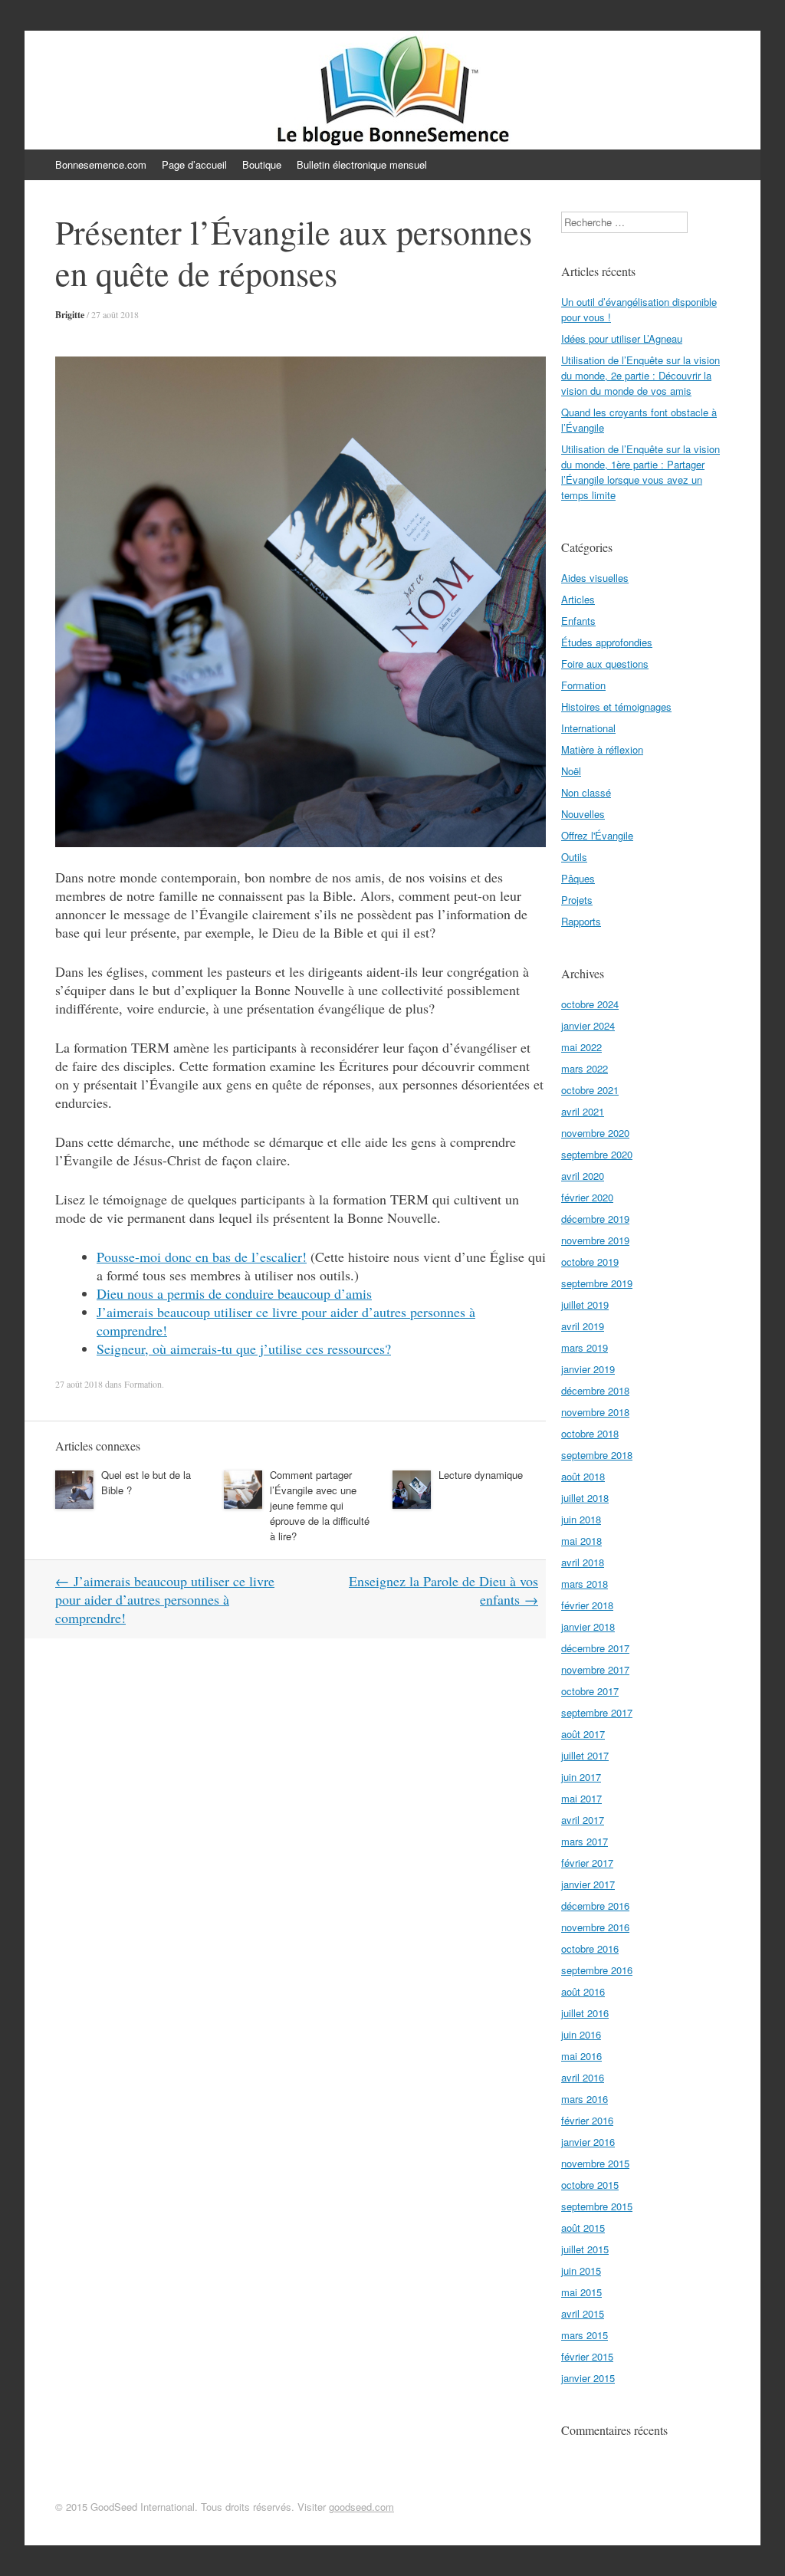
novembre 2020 (595, 1133)
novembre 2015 (595, 2163)
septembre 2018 (597, 1455)
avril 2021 (583, 1111)
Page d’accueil (194, 164)
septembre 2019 (597, 1283)
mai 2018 (581, 1541)
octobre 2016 (590, 1948)
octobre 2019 (590, 1262)
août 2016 (583, 1991)
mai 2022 (581, 1047)
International (588, 728)
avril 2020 (583, 1176)
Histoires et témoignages (616, 706)
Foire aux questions (605, 664)
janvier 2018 (588, 1626)
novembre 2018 (595, 1412)
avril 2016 (583, 2077)
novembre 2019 (595, 1240)
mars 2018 (585, 1584)
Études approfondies (607, 642)
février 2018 (587, 1605)
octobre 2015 (590, 2185)
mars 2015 (585, 2335)
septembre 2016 (597, 1970)
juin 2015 (581, 2270)
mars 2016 (585, 2099)
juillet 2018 (585, 1498)
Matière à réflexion (602, 749)
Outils (574, 857)
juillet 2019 (585, 1304)
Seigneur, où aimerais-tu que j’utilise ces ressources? (244, 1349)
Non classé (586, 792)
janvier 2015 (588, 2378)
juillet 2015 (585, 2249)
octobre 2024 (590, 1004)
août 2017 (583, 1734)
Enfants (578, 621)
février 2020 (587, 1197)
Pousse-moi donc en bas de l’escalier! (202, 1257)
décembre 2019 (595, 1219)
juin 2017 (581, 1777)
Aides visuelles (595, 578)
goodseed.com (361, 2507)
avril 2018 (583, 1562)
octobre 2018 (590, 1433)
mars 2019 (585, 1347)
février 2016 (587, 2120)
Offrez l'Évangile (597, 835)
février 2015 (587, 2356)
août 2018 (583, 1476)
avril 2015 (583, 2313)
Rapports (581, 921)
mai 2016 (581, 2056)
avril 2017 (583, 1820)
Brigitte (70, 315)
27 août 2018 (115, 314)
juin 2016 (581, 2034)
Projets (577, 900)
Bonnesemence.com (101, 164)
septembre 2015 (597, 2206)
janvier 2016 (588, 2142)
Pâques (578, 878)
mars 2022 (585, 1068)
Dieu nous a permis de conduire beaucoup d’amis (234, 1293)
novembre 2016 (595, 1927)
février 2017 (587, 1863)
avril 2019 (583, 1326)
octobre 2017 (590, 1691)
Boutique (262, 164)
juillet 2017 (585, 1755)
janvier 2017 (588, 1884)
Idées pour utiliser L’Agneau (622, 338)
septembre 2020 (597, 1154)
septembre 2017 (597, 1712)
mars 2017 (585, 1841)
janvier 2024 (588, 1025)
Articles (578, 599)
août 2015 (583, 2228)
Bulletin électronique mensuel (362, 164)
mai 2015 (581, 2292)
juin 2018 (581, 1519)
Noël (571, 771)
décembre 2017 (595, 1648)
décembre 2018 (595, 1390)
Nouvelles (583, 814)
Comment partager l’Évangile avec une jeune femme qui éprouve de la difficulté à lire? (320, 1505)
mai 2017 (581, 1798)
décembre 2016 (595, 1906)
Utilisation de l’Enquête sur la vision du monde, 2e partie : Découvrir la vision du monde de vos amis (640, 375)
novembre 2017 (595, 1669)
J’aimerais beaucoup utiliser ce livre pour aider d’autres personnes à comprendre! (165, 1599)
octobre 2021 (590, 1090)
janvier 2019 (588, 1369)
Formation (143, 1384)
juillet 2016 (585, 2013)
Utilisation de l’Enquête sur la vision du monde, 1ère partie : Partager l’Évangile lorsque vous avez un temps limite (640, 472)
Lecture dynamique (481, 1475)
